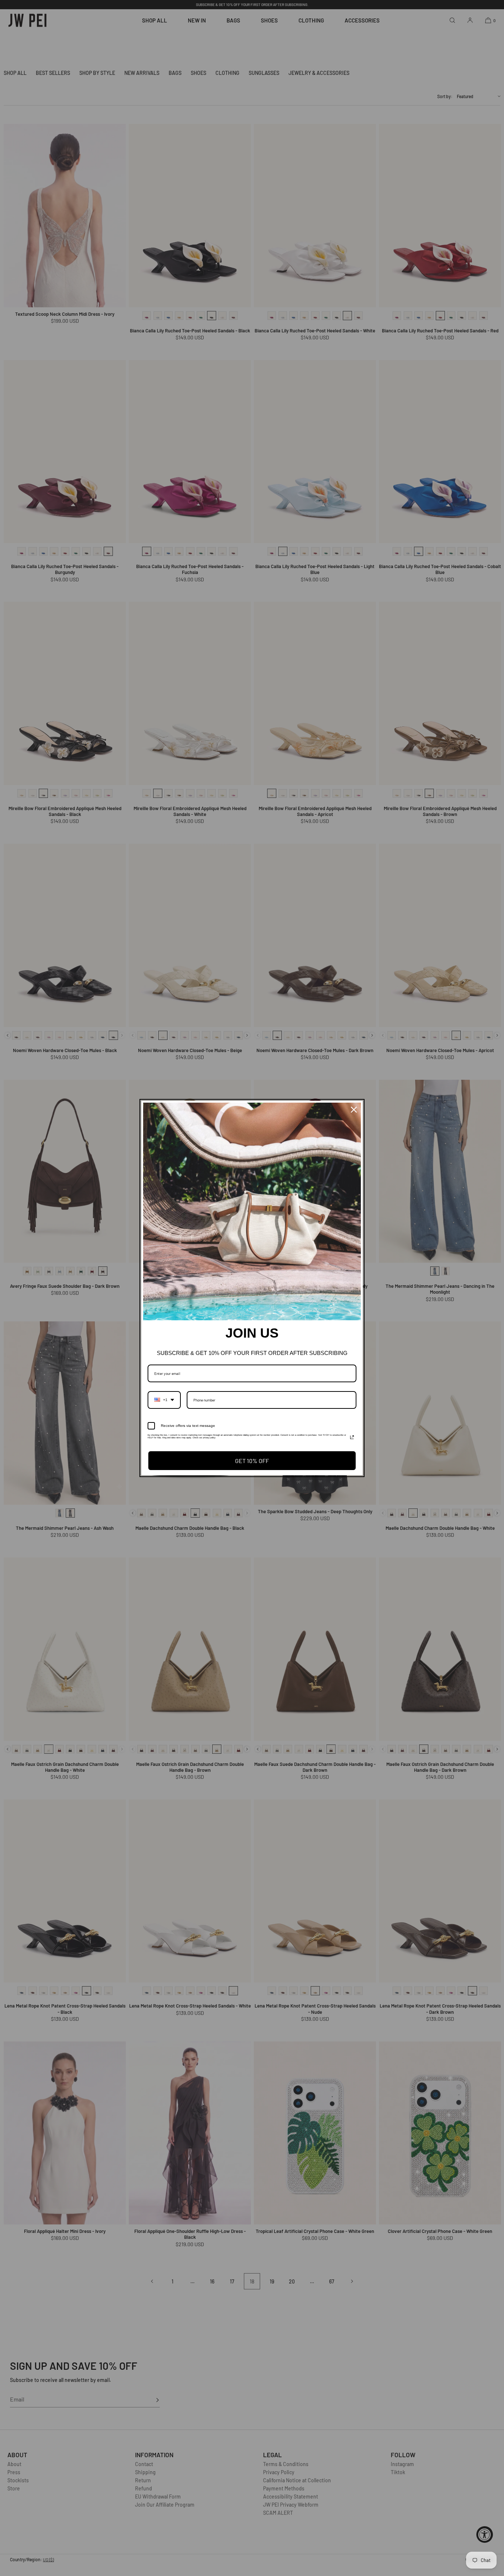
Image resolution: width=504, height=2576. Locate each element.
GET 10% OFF (252, 1461)
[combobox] (164, 1400)
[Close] (354, 1110)
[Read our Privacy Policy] (352, 1437)
